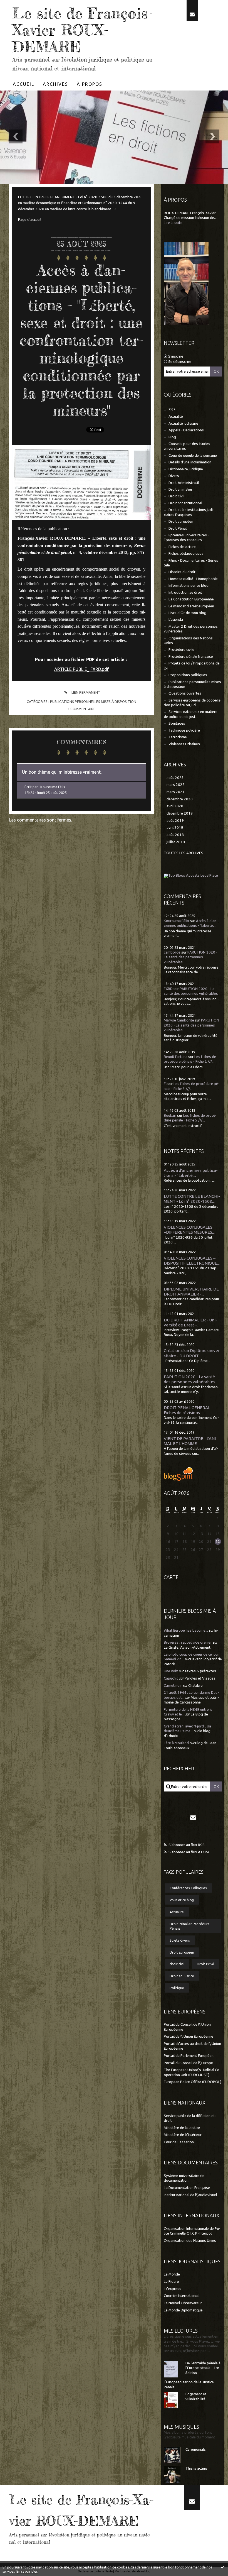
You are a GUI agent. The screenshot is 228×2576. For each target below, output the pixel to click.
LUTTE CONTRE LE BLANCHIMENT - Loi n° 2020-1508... (192, 1199)
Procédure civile (181, 650)
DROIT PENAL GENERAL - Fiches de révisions (188, 1410)
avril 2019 (175, 828)
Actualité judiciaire (183, 423)
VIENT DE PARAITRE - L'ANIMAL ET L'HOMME (191, 1441)
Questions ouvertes (185, 693)
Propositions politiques (188, 675)
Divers (174, 476)
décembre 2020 (180, 799)
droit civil (177, 1964)
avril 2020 (175, 806)
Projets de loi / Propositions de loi (192, 666)
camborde (172, 952)
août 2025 (175, 778)
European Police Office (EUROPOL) (193, 2082)
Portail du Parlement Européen (189, 2056)
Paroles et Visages (200, 1678)
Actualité (176, 416)
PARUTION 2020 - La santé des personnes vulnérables (191, 957)
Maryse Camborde (179, 1020)
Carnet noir (173, 1686)
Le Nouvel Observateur (183, 2303)
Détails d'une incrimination (190, 462)
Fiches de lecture (182, 547)
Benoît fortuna (176, 1057)
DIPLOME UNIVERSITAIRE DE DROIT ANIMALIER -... (191, 1291)
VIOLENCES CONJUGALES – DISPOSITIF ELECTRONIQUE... (192, 1261)
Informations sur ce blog (189, 586)
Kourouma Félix (176, 921)
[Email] (192, 11)
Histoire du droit (182, 572)
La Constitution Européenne (191, 599)
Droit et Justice (182, 1976)
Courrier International (181, 2296)
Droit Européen (182, 1952)
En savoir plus (27, 2571)
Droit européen (181, 521)
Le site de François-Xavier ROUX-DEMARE (82, 30)
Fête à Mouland (176, 1743)
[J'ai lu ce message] (222, 2567)
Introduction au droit (185, 592)
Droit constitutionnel (185, 503)
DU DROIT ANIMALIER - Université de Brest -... (190, 1322)
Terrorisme (178, 737)
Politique (177, 1988)
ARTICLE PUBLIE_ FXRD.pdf (81, 669)
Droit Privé (205, 1964)
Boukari (170, 1115)
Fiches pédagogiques (186, 553)
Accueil (23, 84)
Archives (55, 84)
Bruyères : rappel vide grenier (188, 1642)
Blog (172, 437)
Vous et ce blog (182, 1900)
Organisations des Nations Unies (188, 641)
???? (172, 410)
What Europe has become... (186, 1630)
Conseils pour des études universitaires (187, 446)
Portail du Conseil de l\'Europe (188, 2063)
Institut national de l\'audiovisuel (190, 2195)
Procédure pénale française (191, 657)
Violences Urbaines (184, 744)
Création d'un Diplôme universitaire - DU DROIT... (193, 1353)
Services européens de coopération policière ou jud (193, 703)
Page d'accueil (30, 220)
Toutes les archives (184, 853)
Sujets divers (180, 1940)
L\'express (173, 2289)
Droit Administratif (184, 483)
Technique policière (184, 730)
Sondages (177, 723)
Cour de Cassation (179, 2142)
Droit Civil (176, 496)
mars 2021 (176, 792)
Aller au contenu (19, 5)
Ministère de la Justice (182, 2128)
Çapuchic (171, 1678)
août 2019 (175, 821)
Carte (171, 1577)
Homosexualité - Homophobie (193, 579)
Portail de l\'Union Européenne (189, 2036)
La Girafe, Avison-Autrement (187, 1647)
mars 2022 (176, 785)
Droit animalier (180, 489)
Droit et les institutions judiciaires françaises (189, 512)
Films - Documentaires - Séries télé (191, 563)
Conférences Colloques (188, 1888)
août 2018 (175, 835)
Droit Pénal (178, 528)
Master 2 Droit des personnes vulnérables (191, 629)
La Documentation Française (187, 2188)
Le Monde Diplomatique (183, 2310)
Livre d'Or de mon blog (187, 613)
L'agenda (176, 619)
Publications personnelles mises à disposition (93, 702)
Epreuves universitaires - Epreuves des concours (186, 537)
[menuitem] (24, 84)
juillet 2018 (176, 842)
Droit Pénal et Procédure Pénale (190, 1926)
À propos (90, 84)
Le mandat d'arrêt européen (191, 606)
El (165, 1084)
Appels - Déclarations (186, 430)
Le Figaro (171, 2282)
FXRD (168, 989)
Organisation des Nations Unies (190, 2241)
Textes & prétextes (200, 1671)
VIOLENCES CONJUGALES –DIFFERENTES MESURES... (189, 1230)
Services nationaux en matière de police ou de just (191, 714)
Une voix (171, 1671)
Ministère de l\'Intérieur (183, 2135)
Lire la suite (173, 223)
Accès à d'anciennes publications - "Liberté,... (191, 1173)
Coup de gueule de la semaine (193, 455)
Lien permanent (85, 692)
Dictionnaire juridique (186, 469)
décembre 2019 (180, 813)
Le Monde (172, 2274)
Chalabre (195, 1686)
